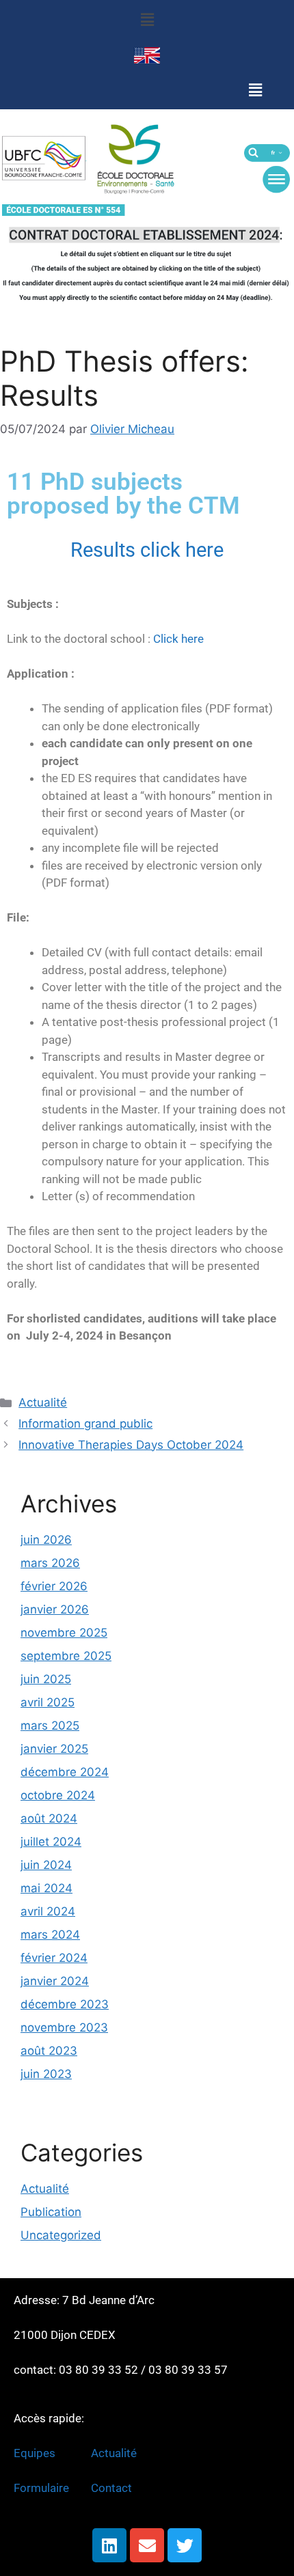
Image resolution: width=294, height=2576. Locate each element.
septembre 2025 (66, 1656)
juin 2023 (46, 2074)
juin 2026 (46, 1540)
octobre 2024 (58, 1795)
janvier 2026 (55, 1609)
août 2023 (49, 2051)
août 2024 (49, 1818)
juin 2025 (46, 1679)
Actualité (43, 1402)
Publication (51, 2212)
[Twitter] (185, 2545)
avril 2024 (48, 1911)
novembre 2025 (64, 1633)
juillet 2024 (51, 1842)
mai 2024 (46, 1888)
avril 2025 (48, 1702)
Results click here (147, 550)
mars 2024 (50, 1935)
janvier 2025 (54, 1749)
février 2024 (54, 1958)
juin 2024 (46, 1865)
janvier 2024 (55, 1981)
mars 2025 (50, 1726)
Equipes (36, 2453)
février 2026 (54, 1586)
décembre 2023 (65, 2004)
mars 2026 (50, 1563)
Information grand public (85, 1424)
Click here (177, 639)
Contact (111, 2488)
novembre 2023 (64, 2027)
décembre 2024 (65, 1772)
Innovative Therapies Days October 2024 (131, 1445)
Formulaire (41, 2488)
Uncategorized (61, 2235)
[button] (147, 19)
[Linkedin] (109, 2545)
